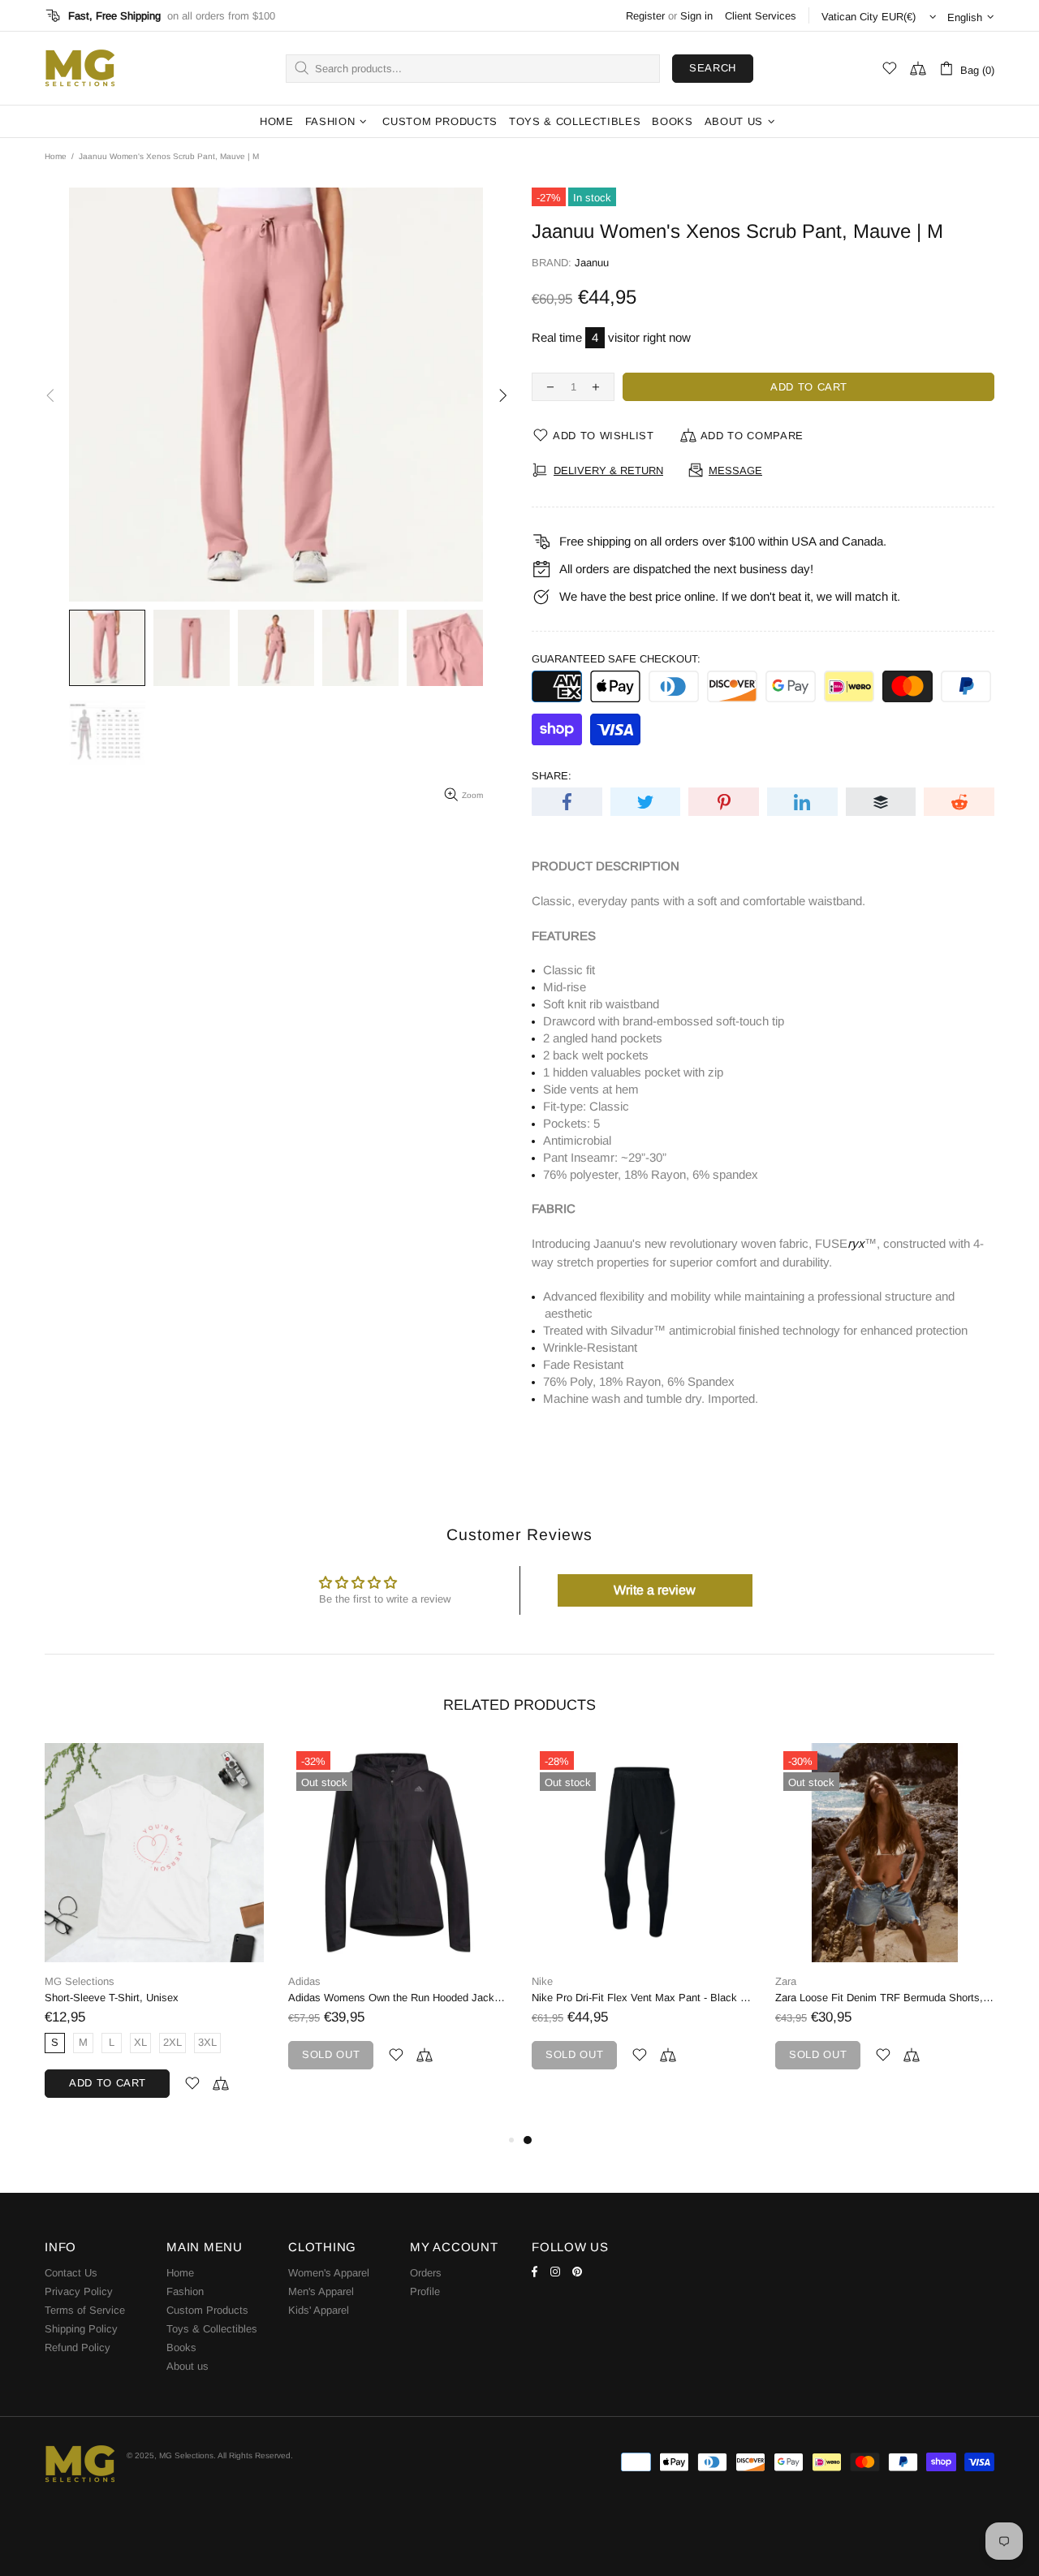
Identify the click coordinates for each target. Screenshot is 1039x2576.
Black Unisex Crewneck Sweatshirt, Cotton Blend (398, 1998)
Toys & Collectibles (212, 2329)
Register (645, 16)
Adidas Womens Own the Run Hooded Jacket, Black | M (885, 1998)
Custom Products (207, 2310)
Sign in (696, 16)
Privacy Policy (79, 2291)
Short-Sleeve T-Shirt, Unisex (599, 1998)
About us (188, 2366)
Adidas (791, 1981)
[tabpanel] (154, 1937)
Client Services (761, 16)
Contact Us (71, 2273)
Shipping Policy (81, 2329)
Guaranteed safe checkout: (616, 659)
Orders (426, 2273)
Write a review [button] (655, 1590)
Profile (425, 2291)
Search (713, 68)
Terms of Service (85, 2310)
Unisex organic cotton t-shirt (111, 1998)
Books (181, 2347)
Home (56, 156)
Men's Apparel (321, 2291)
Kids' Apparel (319, 2310)
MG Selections (80, 68)
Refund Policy (78, 2347)
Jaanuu (592, 263)
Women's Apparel (329, 2273)
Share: (552, 776)
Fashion (185, 2291)
